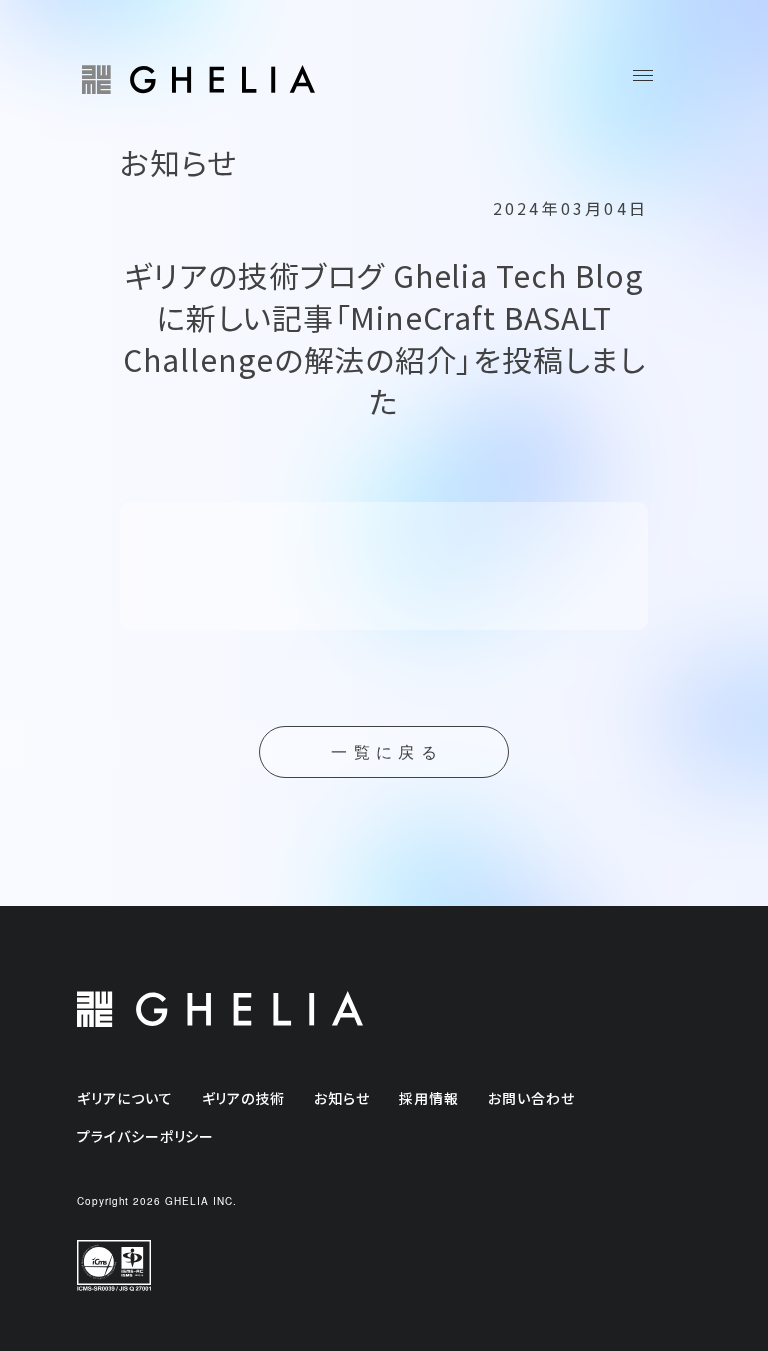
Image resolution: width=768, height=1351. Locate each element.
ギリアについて (125, 1098)
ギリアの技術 (244, 1098)
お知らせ (342, 1098)
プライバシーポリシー (146, 1136)
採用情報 (429, 1098)
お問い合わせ (531, 1098)
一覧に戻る (387, 752)
